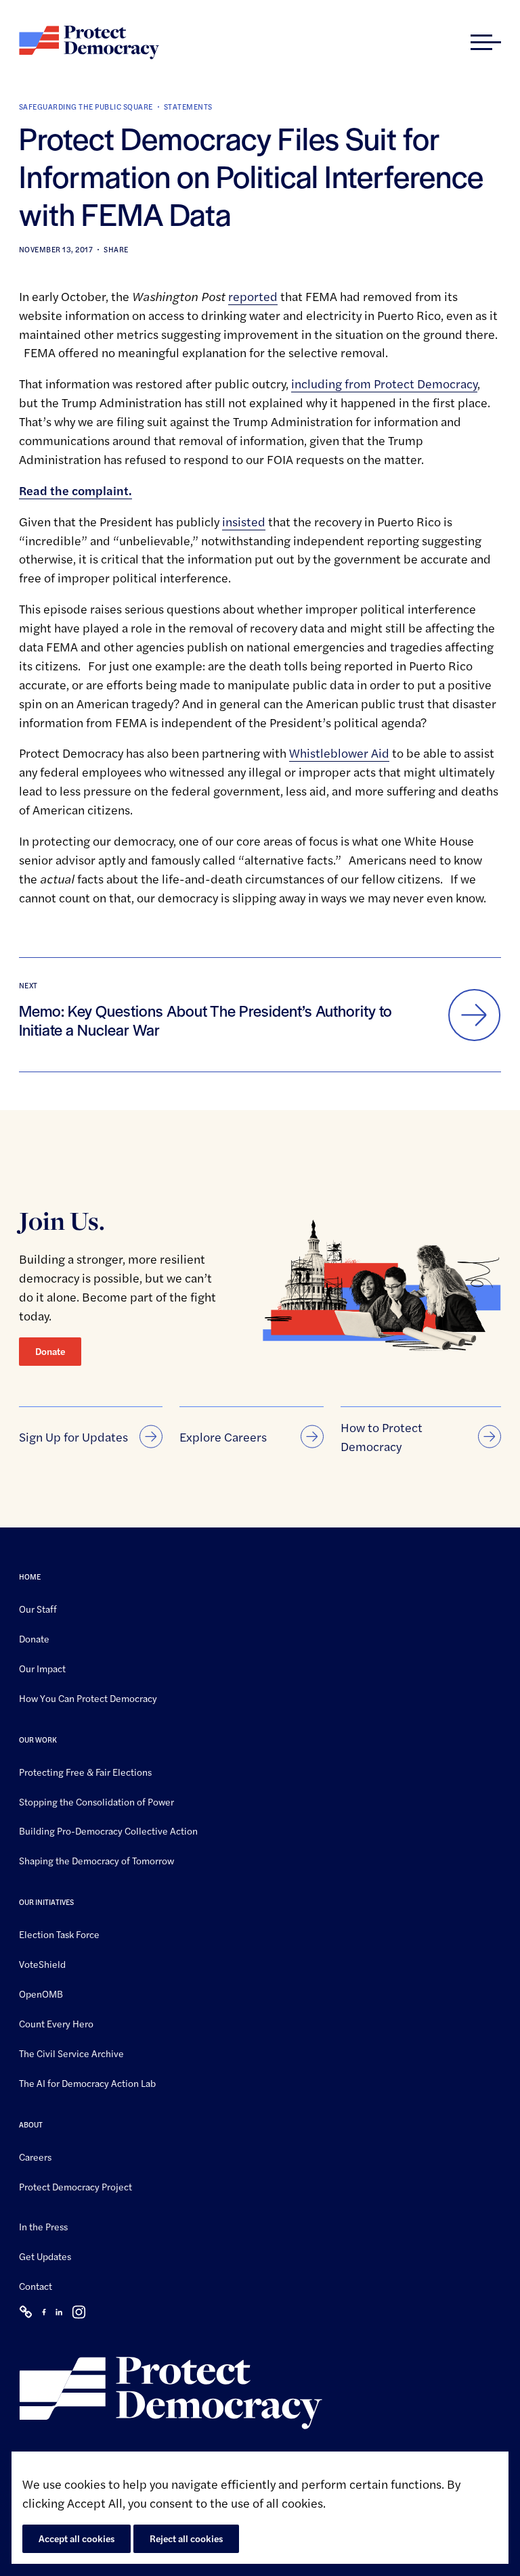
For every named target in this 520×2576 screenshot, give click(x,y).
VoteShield (42, 1964)
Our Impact (42, 1668)
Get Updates (45, 2256)
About (31, 2124)
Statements (188, 107)
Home (30, 1577)
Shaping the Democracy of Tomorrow (96, 1860)
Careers (35, 2156)
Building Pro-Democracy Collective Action (108, 1831)
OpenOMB (41, 1994)
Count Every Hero (56, 2023)
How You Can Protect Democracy (88, 1698)
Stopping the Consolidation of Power (96, 1801)
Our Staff (38, 1609)
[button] (486, 43)
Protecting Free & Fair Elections (85, 1771)
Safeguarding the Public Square (86, 107)
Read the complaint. (75, 490)
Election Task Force (59, 1934)
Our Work (38, 1739)
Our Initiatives (46, 1902)
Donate (50, 1351)
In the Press (43, 2226)
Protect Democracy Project (75, 2186)
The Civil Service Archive (71, 2053)
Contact (36, 2286)
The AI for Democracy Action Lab (87, 2083)
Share (116, 249)
